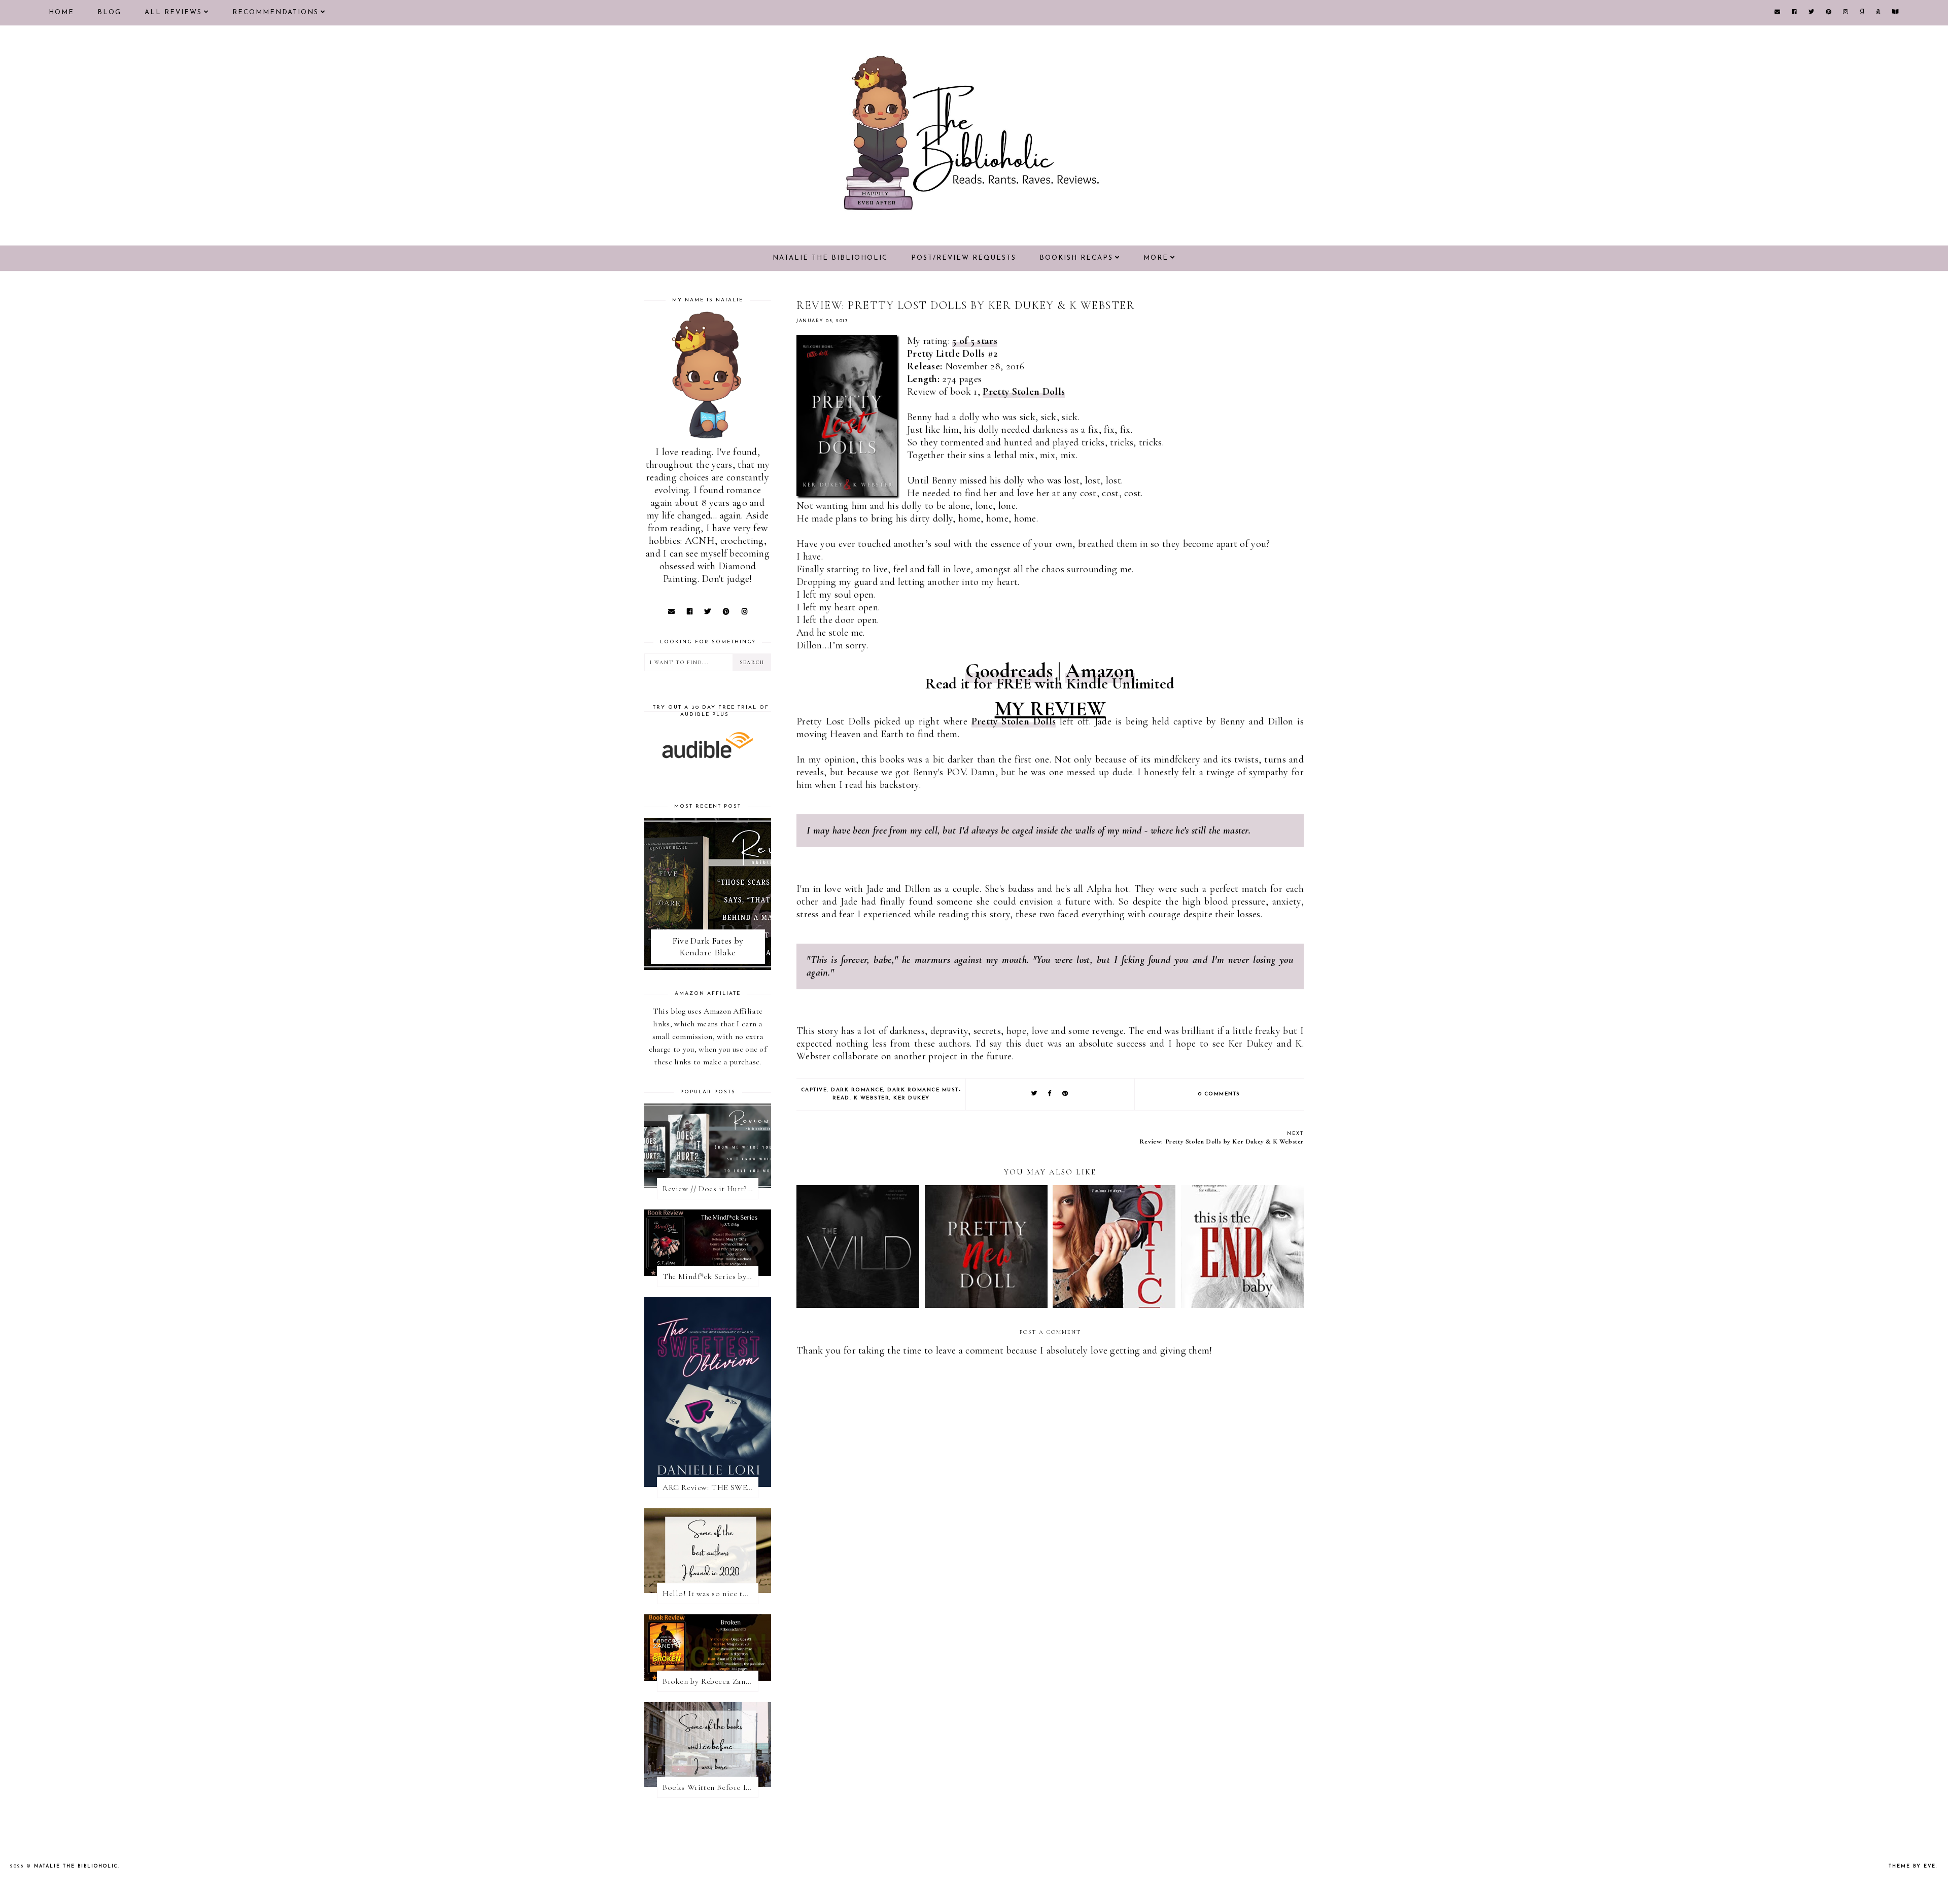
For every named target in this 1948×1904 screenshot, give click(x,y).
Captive (814, 1090)
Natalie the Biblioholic (830, 258)
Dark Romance (857, 1090)
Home (61, 12)
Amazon (1100, 671)
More (1156, 258)
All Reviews (173, 12)
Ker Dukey (912, 1098)
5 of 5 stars (975, 341)
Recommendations (275, 12)
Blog (109, 12)
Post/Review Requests (964, 258)
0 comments (1219, 1094)
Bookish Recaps (1076, 258)
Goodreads (1009, 671)
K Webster (872, 1098)
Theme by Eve (1912, 1866)
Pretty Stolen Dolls (1024, 392)
